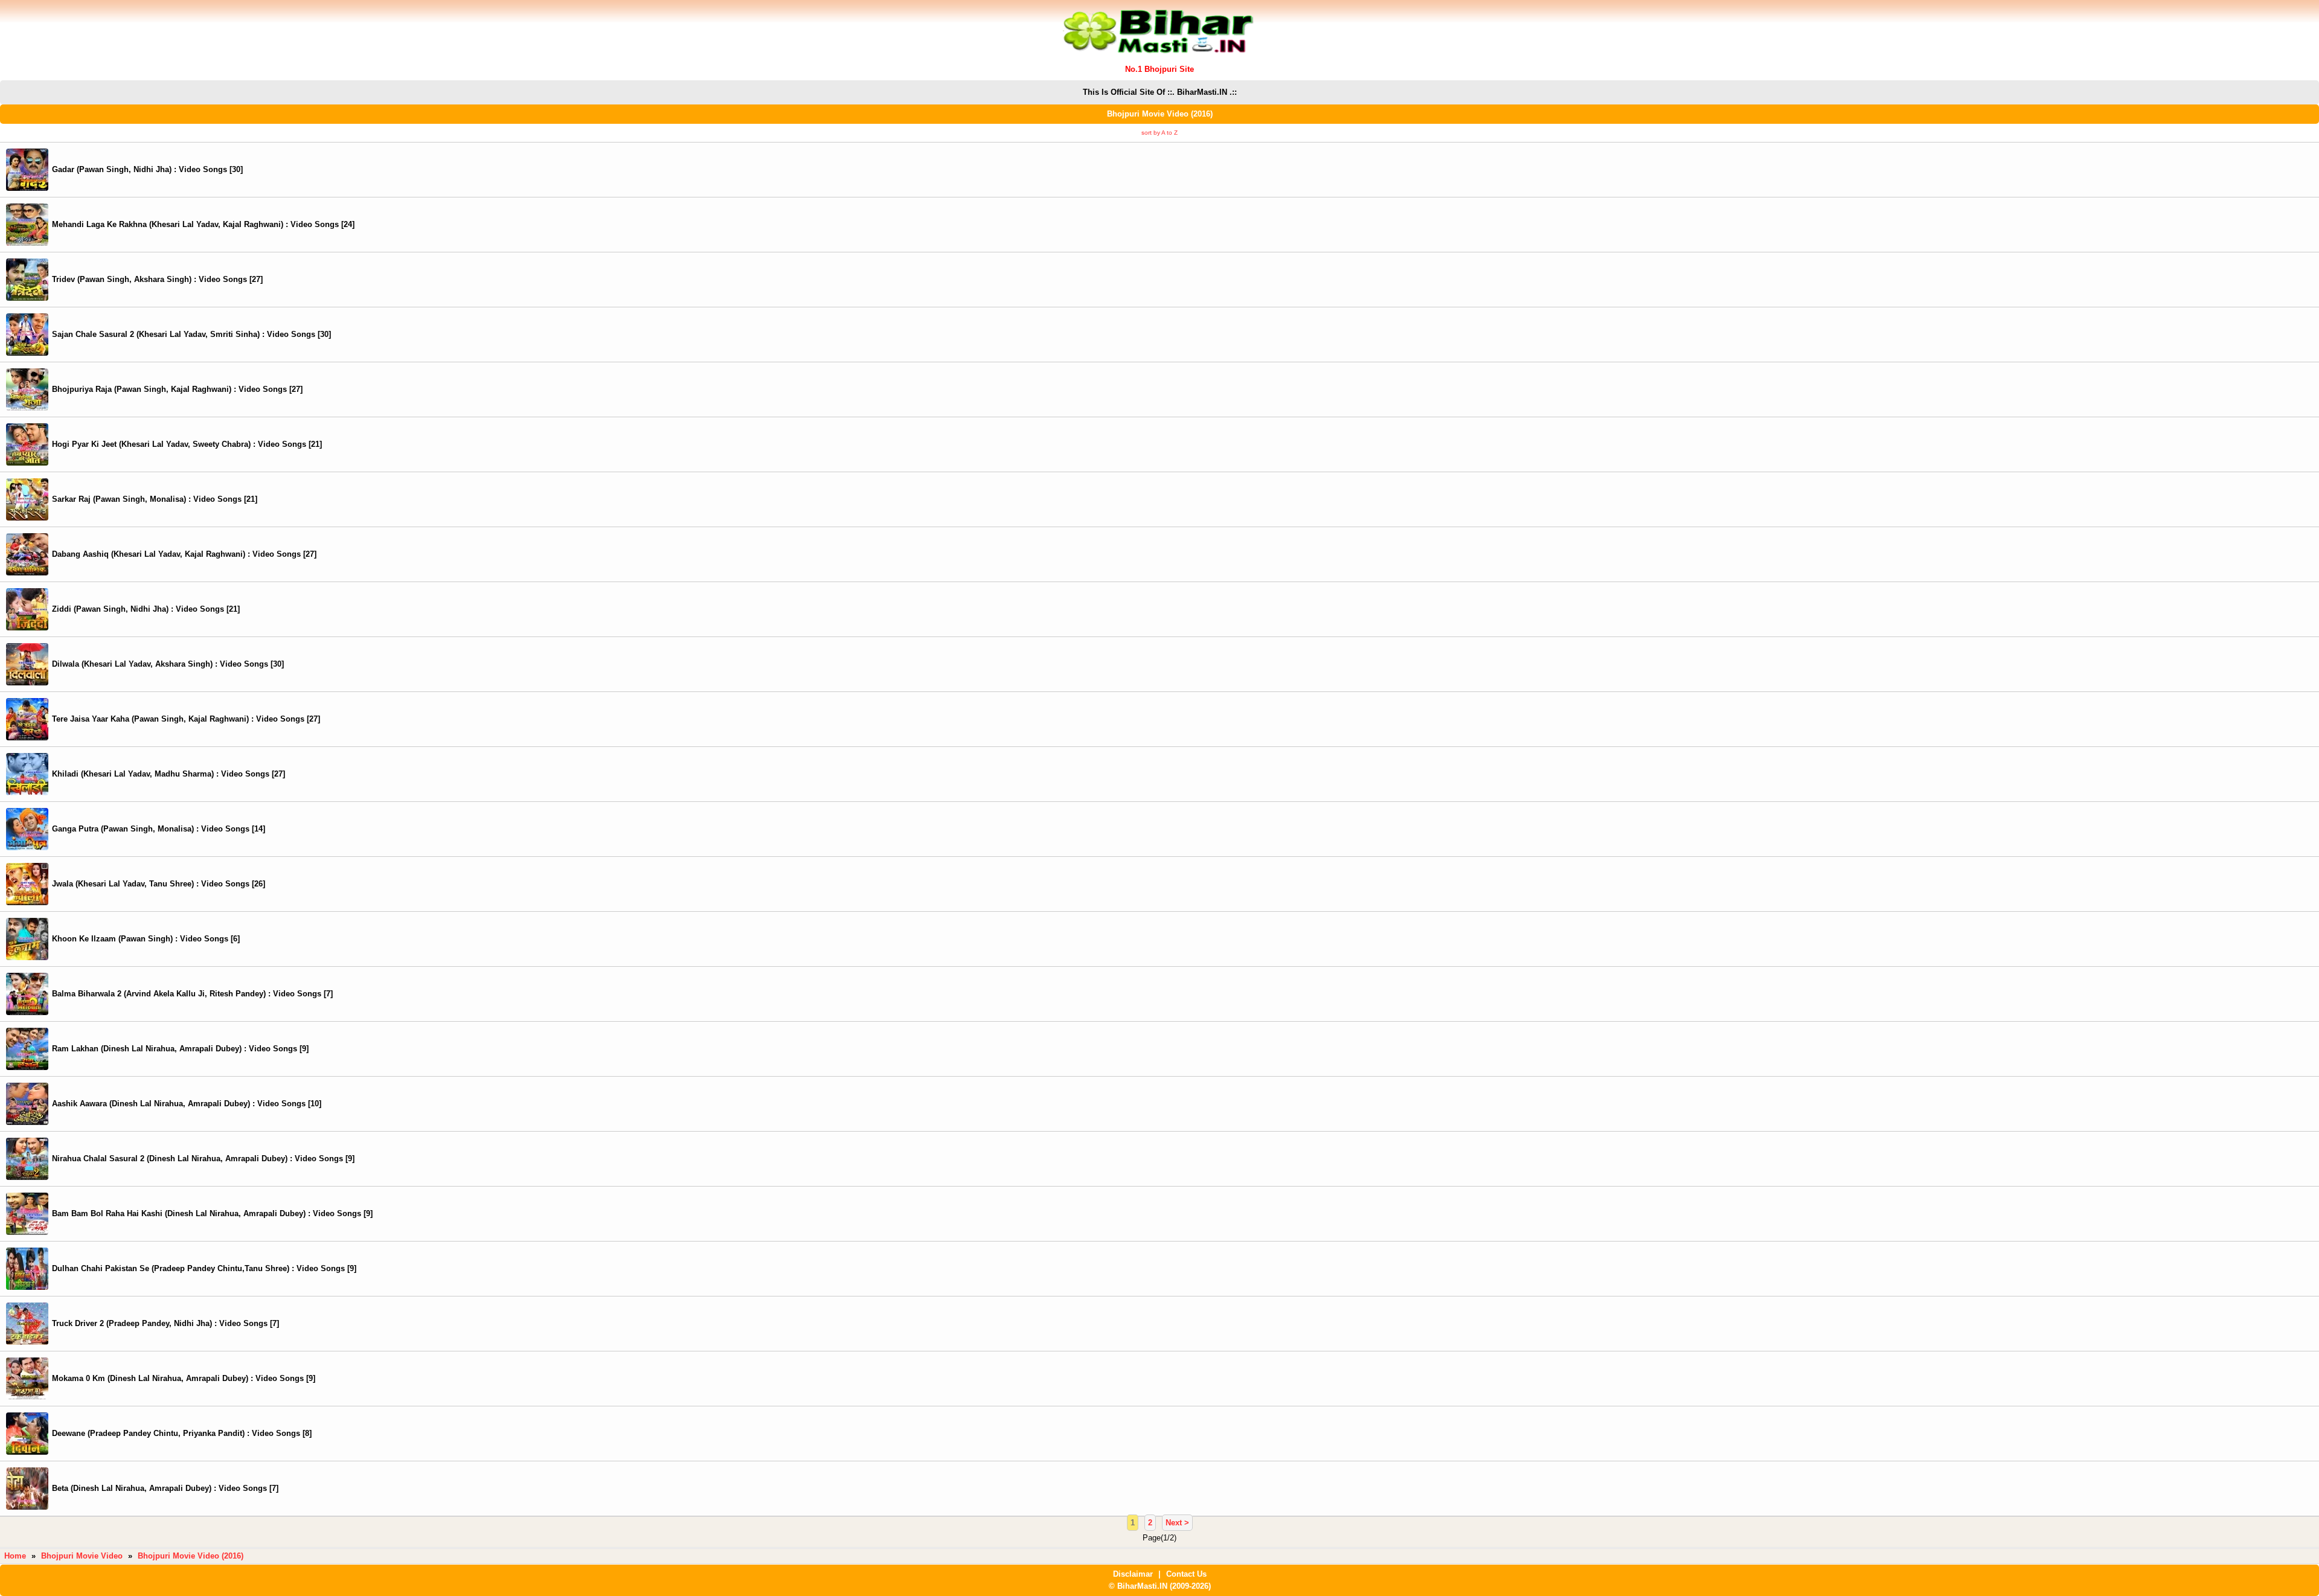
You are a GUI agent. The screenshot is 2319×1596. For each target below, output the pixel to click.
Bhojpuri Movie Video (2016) (191, 1556)
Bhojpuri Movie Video (82, 1556)
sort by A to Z (1159, 133)
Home (15, 1556)
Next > (1177, 1523)
